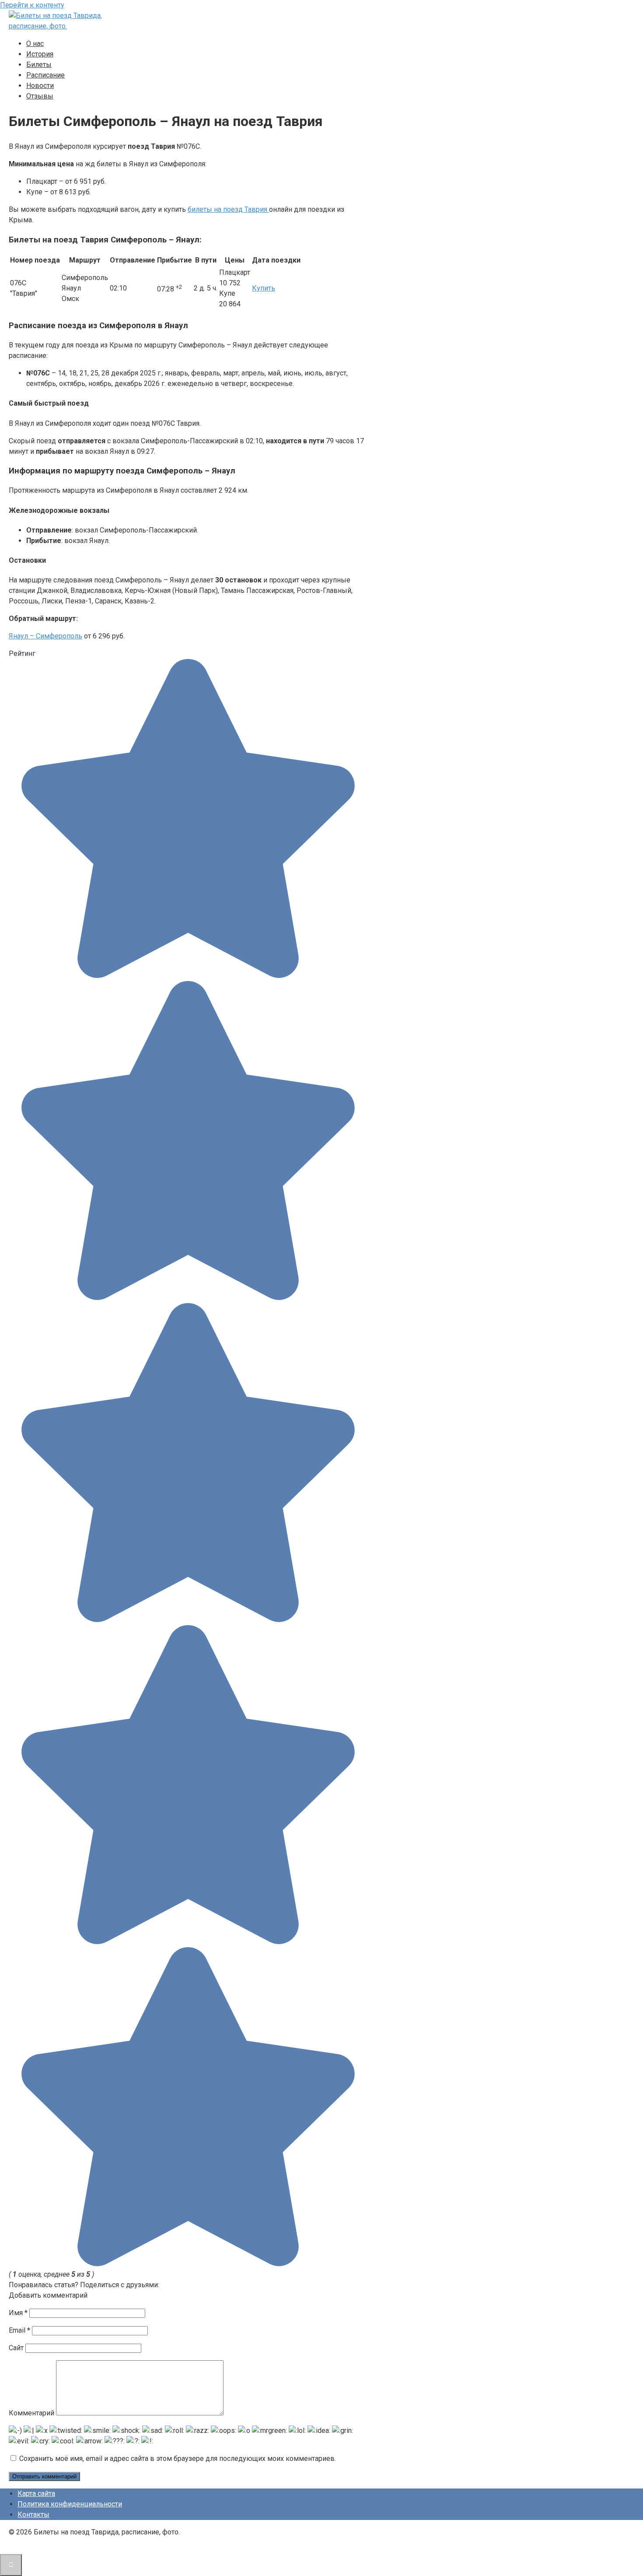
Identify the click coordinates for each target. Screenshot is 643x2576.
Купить (264, 288)
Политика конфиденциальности (70, 2504)
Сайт (16, 2348)
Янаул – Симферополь (45, 636)
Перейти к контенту (32, 5)
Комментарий (31, 2413)
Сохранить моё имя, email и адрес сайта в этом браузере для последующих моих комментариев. (178, 2459)
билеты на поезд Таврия (228, 209)
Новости (40, 86)
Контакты (33, 2515)
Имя (18, 2313)
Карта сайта (36, 2494)
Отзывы (40, 96)
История (40, 54)
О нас (35, 44)
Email (19, 2330)
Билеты (39, 65)
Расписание (45, 75)
